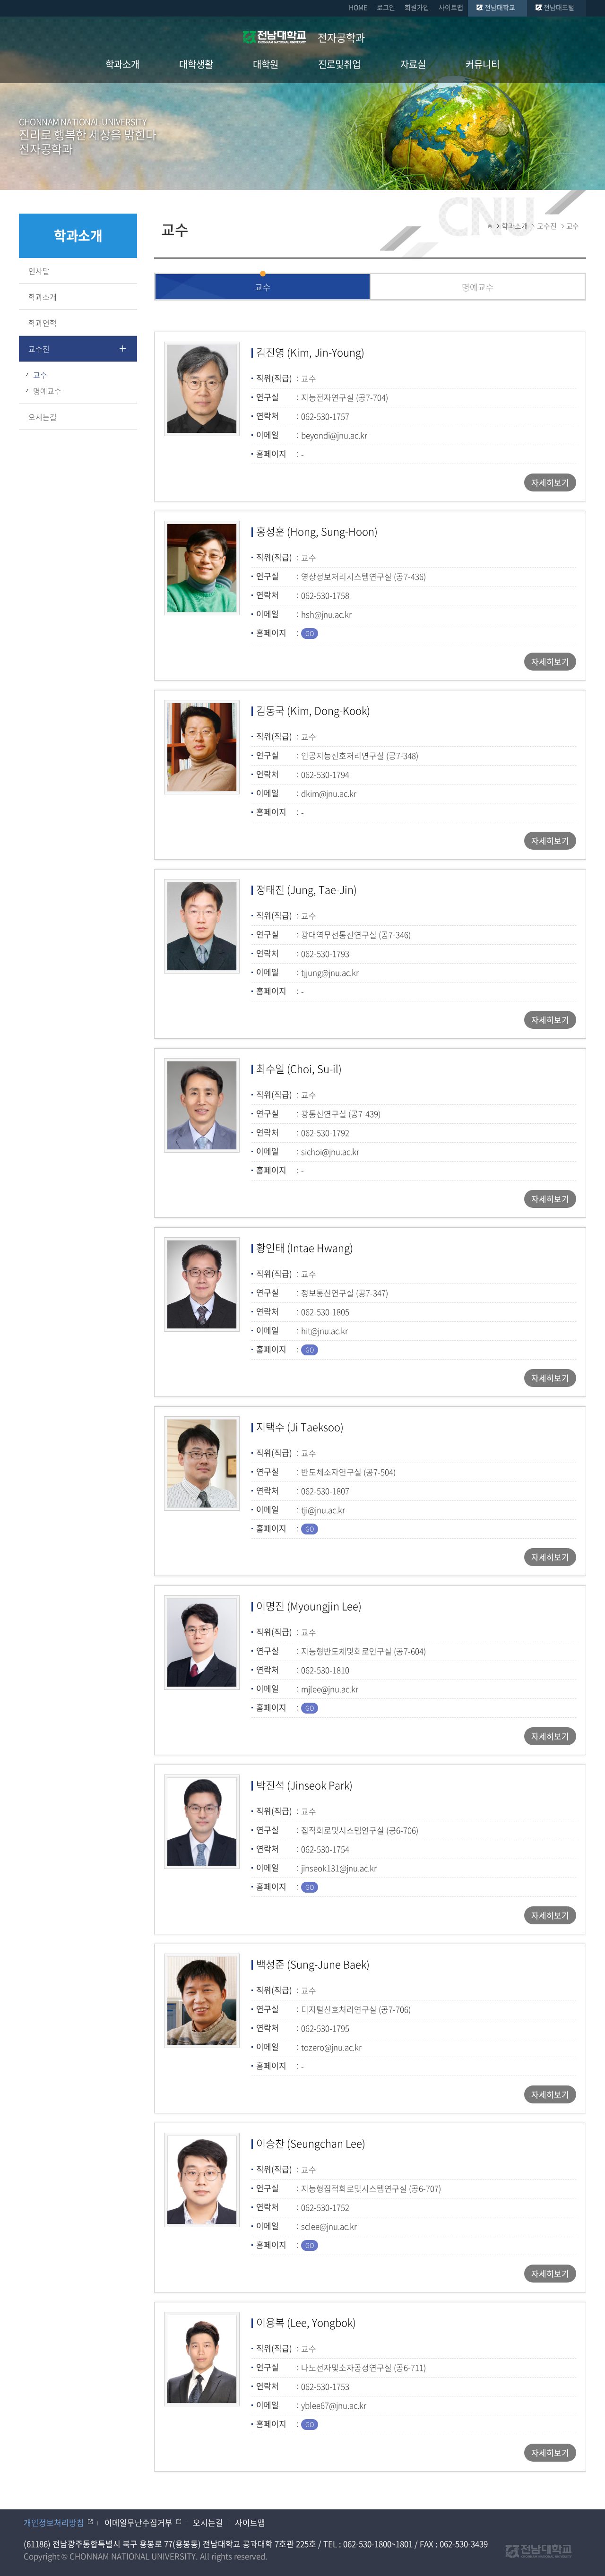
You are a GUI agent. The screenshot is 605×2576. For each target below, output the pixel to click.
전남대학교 (500, 7)
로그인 (386, 7)
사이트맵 (451, 7)
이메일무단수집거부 (138, 2522)
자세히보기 (550, 482)
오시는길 (43, 417)
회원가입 (417, 7)
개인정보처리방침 (54, 2522)
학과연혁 (43, 323)
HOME (358, 7)
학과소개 (43, 297)
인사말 (39, 271)
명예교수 (47, 391)
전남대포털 (559, 7)
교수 (40, 375)
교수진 (39, 349)
